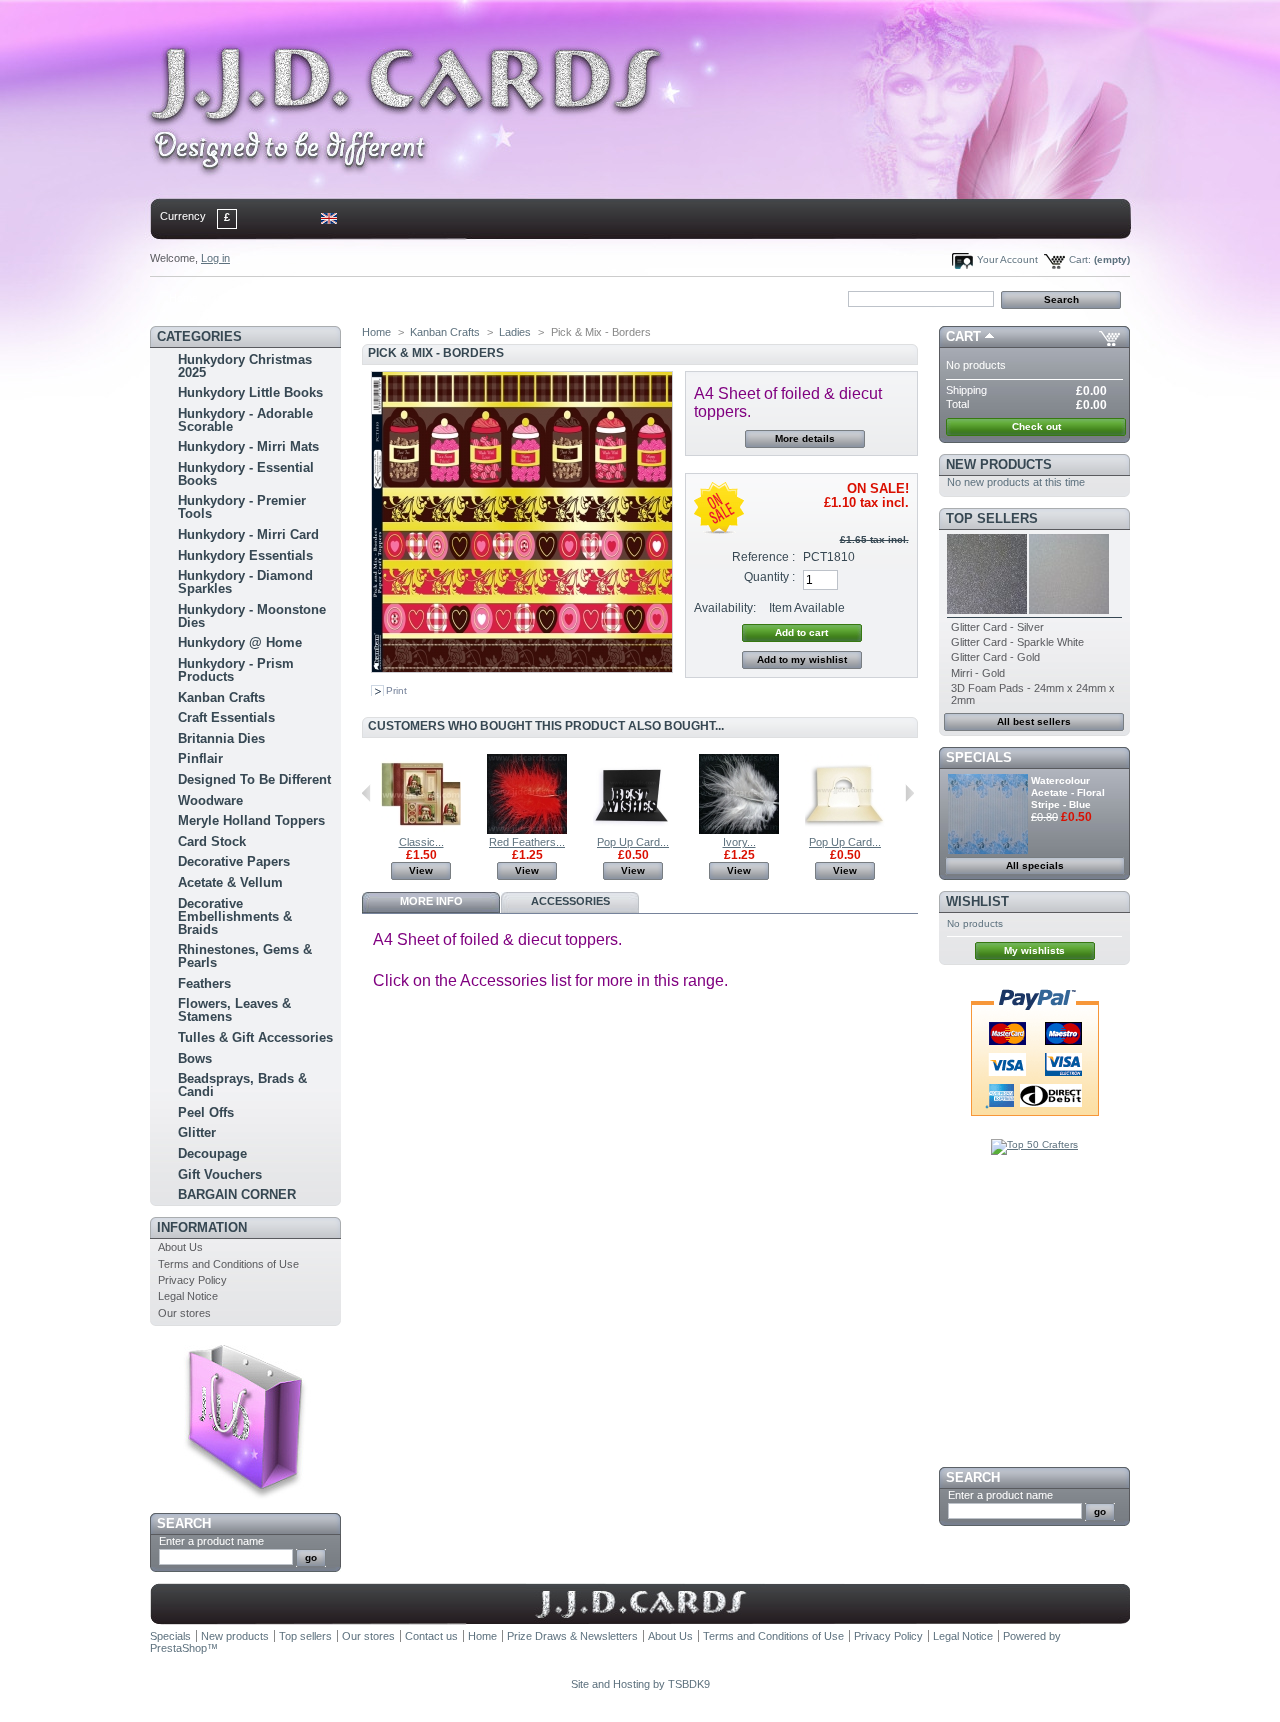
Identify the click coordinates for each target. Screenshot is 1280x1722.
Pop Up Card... (633, 842)
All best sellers (1034, 721)
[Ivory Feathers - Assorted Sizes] (739, 830)
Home (183, 298)
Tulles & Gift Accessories (255, 1037)
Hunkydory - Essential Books (246, 474)
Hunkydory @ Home (240, 642)
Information (202, 1227)
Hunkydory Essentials (245, 555)
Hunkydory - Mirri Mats (248, 446)
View (421, 870)
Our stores (184, 1313)
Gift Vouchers (220, 1174)
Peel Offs (206, 1112)
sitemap (315, 298)
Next (909, 793)
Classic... (421, 842)
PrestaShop (178, 1648)
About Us (180, 1247)
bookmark (381, 298)
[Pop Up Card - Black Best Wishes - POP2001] (633, 830)
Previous (366, 793)
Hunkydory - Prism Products (236, 670)
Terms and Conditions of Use (228, 1264)
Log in (215, 258)
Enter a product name (211, 1541)
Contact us (431, 1636)
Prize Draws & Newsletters (572, 1636)
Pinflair (200, 758)
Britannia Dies (221, 738)
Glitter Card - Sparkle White (1017, 642)
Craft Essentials (226, 717)
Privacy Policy (192, 1280)
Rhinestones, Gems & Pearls (245, 956)
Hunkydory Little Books (250, 392)
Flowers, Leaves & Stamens (234, 1010)
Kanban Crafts (221, 697)
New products (999, 464)
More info (431, 901)
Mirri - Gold (978, 673)
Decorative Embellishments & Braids (235, 916)
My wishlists (1034, 950)
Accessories (570, 901)
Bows (195, 1058)
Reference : (763, 557)
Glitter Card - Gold (995, 657)
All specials (1035, 865)
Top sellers (992, 518)
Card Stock (212, 841)
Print (396, 690)
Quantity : (769, 577)
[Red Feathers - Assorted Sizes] (527, 830)
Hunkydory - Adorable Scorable (245, 420)
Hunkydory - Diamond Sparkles (245, 582)
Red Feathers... (527, 842)
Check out (1036, 426)
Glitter (197, 1132)
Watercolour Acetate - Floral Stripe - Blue (1068, 792)
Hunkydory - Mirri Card (248, 534)
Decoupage (212, 1153)
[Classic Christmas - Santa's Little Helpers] (421, 830)
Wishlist (977, 901)
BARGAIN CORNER (237, 1194)
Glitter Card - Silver (997, 627)
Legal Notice (188, 1296)
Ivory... (739, 842)
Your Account (1007, 259)
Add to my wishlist (802, 659)
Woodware (210, 800)
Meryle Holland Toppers (251, 820)
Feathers (204, 983)
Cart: (1080, 259)
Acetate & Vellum (230, 882)
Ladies (515, 332)
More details (805, 438)
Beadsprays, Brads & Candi (242, 1085)
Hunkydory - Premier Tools (242, 507)
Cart (963, 336)
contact (249, 298)
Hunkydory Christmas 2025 (245, 366)
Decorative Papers (234, 861)
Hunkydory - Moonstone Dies (252, 616)
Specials (979, 757)
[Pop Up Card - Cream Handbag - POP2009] (845, 830)
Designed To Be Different (254, 779)
